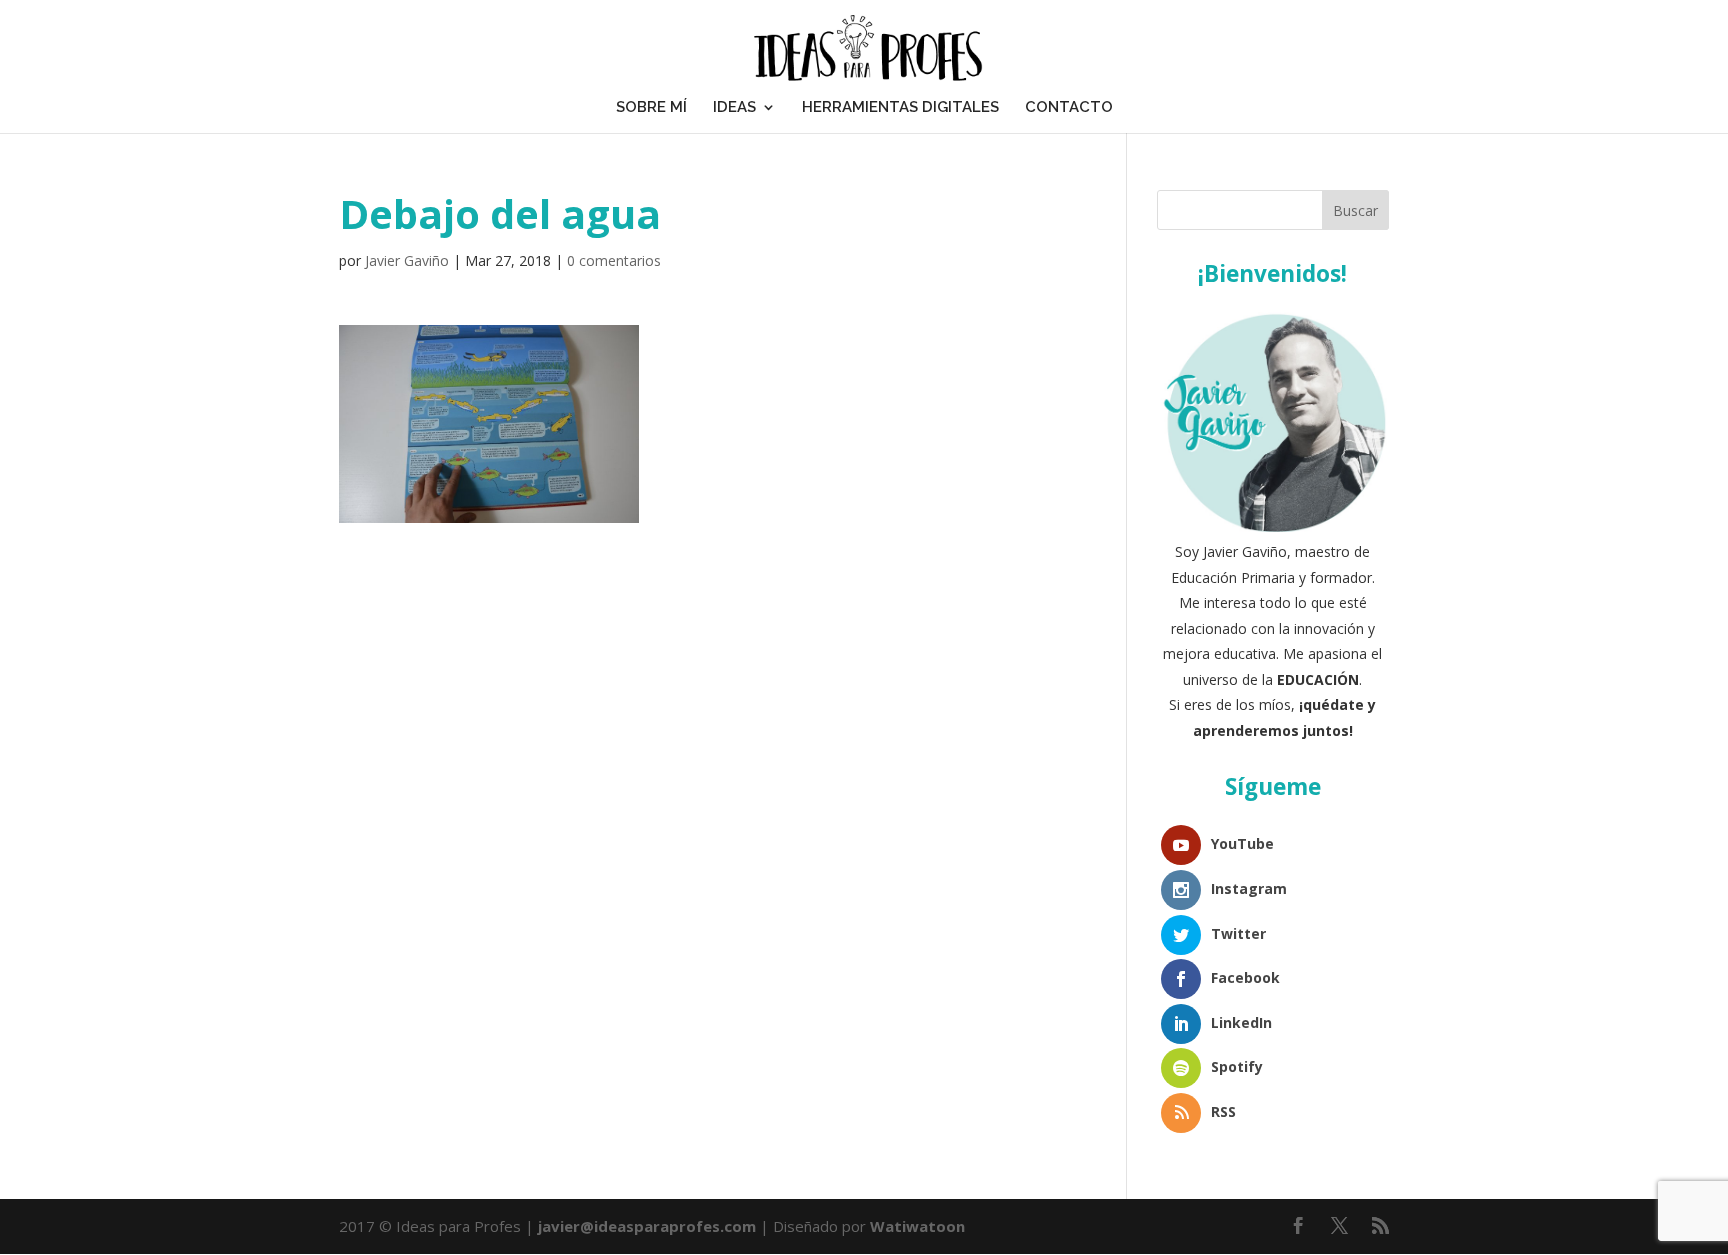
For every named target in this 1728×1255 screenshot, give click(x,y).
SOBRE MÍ (651, 107)
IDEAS (734, 107)
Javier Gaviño (407, 260)
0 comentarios (614, 260)
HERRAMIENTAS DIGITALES (900, 107)
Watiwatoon (917, 1226)
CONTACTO (1069, 107)
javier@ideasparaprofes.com (647, 1226)
